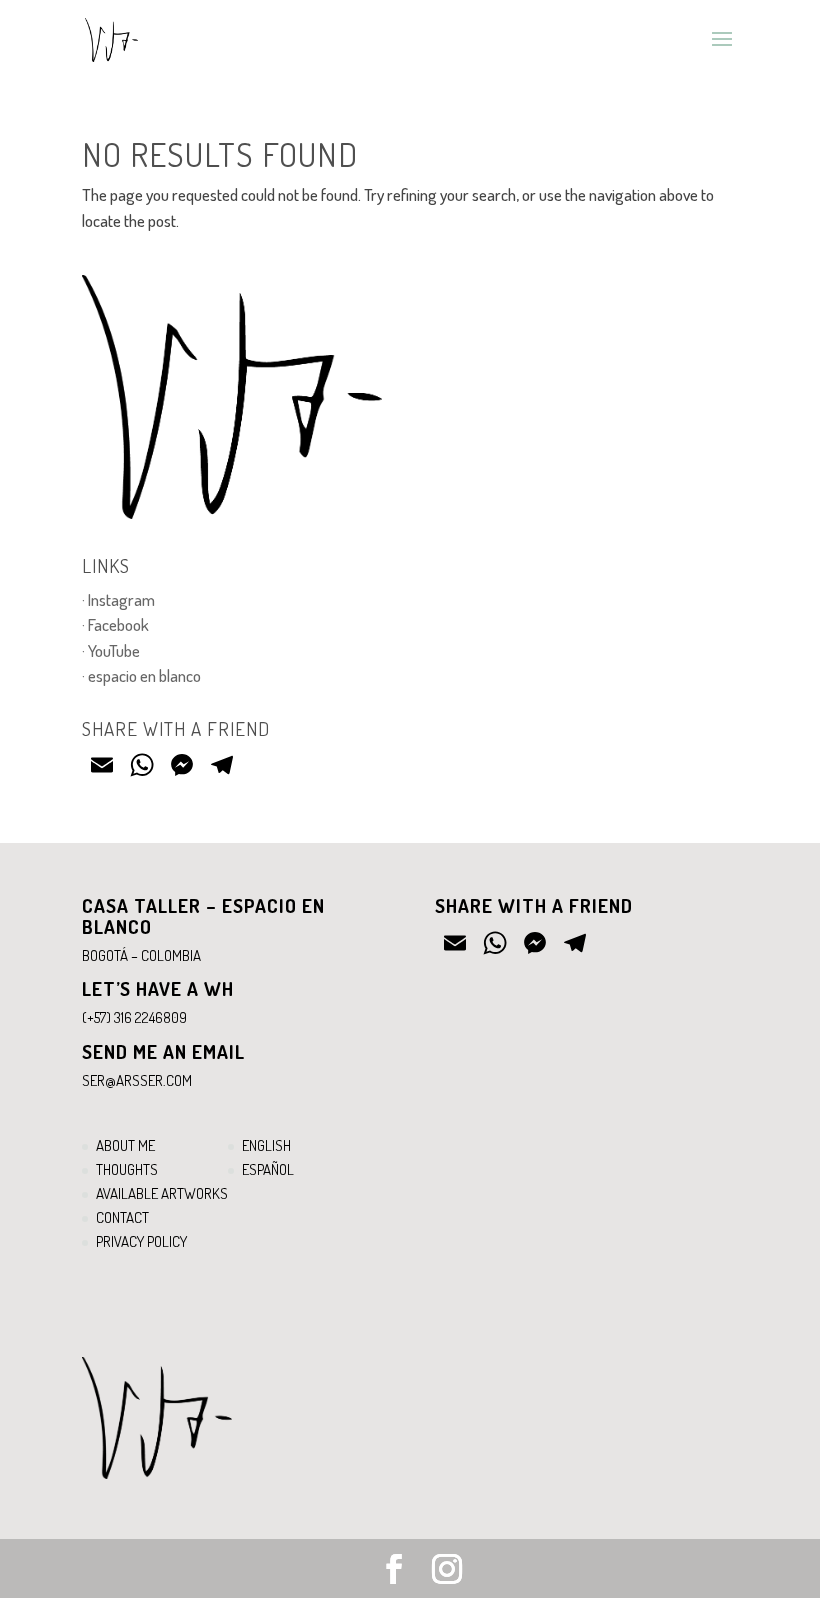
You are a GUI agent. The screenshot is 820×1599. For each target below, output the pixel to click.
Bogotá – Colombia (141, 955)
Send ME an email (163, 1051)
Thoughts (127, 1169)
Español (268, 1169)
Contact (122, 1217)
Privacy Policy (141, 1241)
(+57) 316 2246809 (134, 1017)
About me (125, 1145)
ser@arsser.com (137, 1080)
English (266, 1145)
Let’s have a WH (158, 988)
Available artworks (162, 1193)
